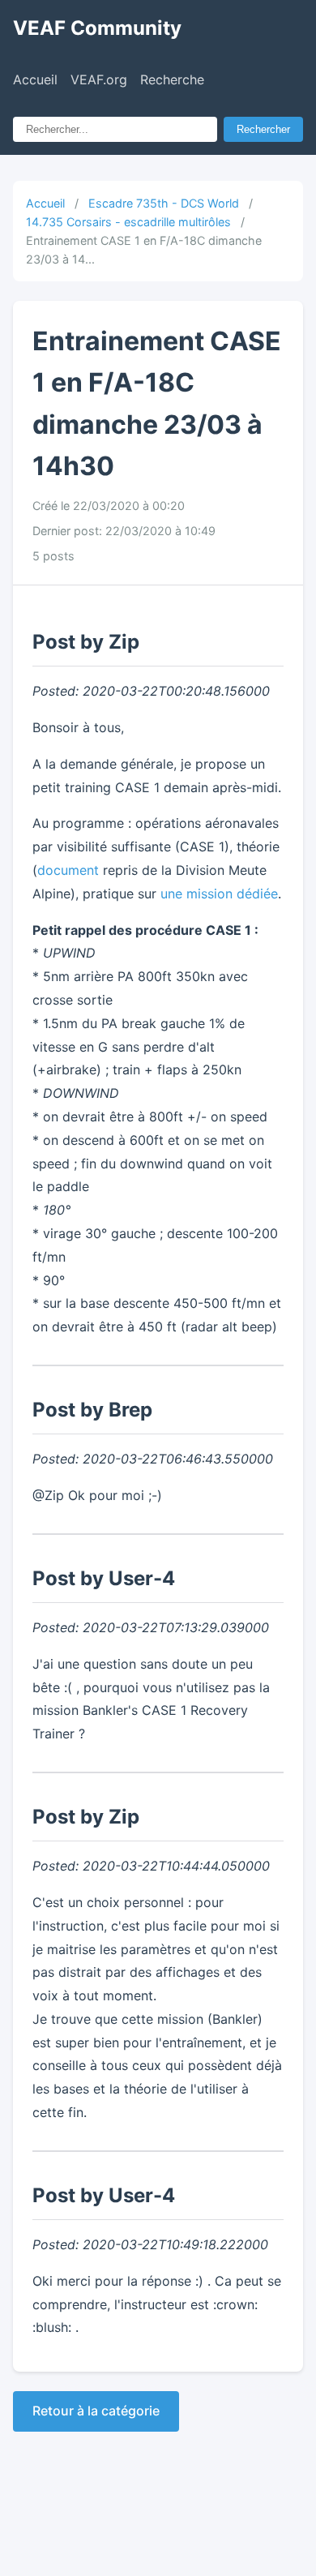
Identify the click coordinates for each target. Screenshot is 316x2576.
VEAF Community (97, 28)
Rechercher (263, 129)
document (68, 870)
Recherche (172, 79)
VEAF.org (99, 79)
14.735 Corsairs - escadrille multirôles (128, 222)
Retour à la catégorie (96, 2411)
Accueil (35, 79)
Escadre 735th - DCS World (164, 203)
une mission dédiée (219, 894)
